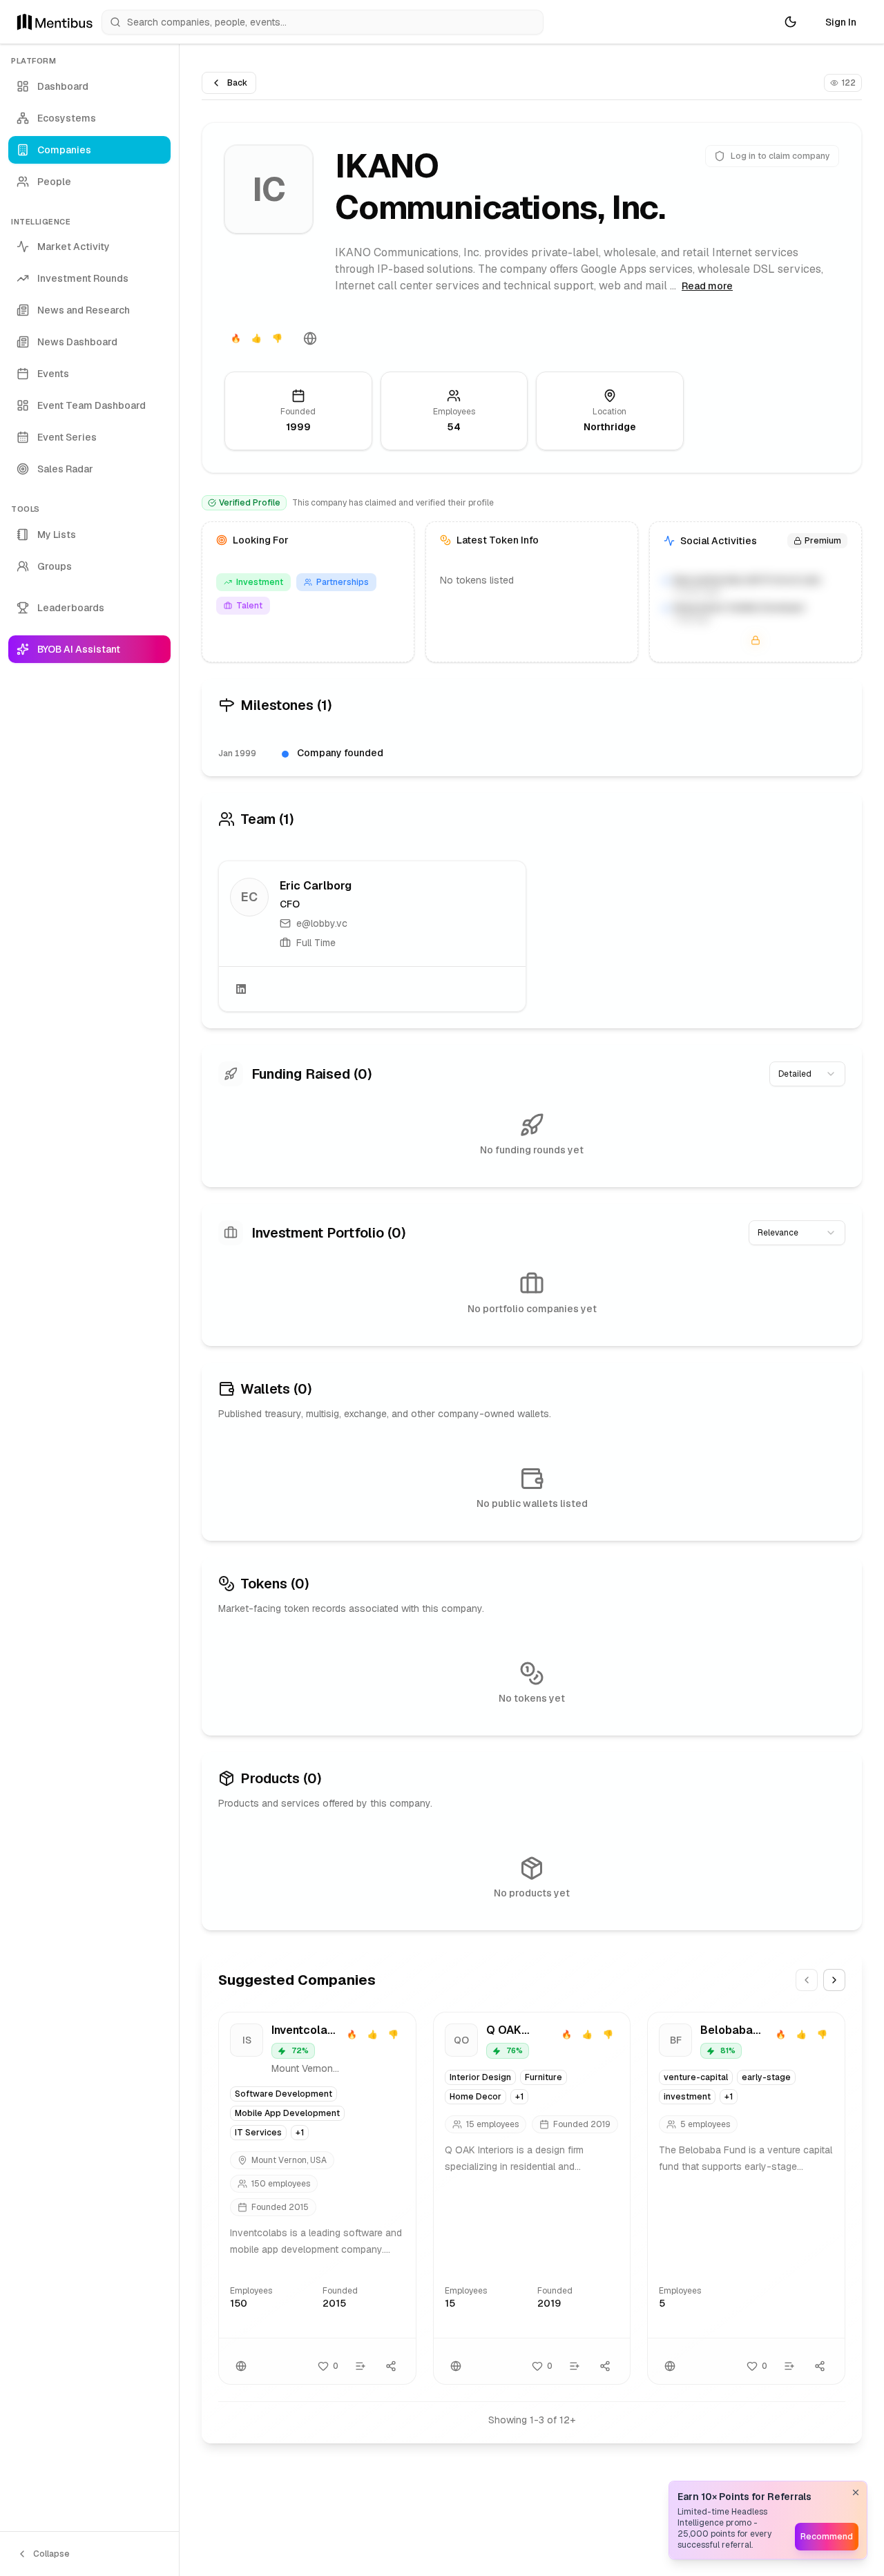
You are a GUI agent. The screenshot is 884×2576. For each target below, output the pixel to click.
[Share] (391, 2366)
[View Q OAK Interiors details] (532, 2198)
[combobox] (807, 1074)
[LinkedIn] (241, 989)
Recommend (827, 2537)
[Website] (310, 338)
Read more (707, 286)
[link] (372, 936)
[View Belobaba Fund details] (746, 2198)
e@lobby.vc (322, 923)
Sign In (841, 22)
